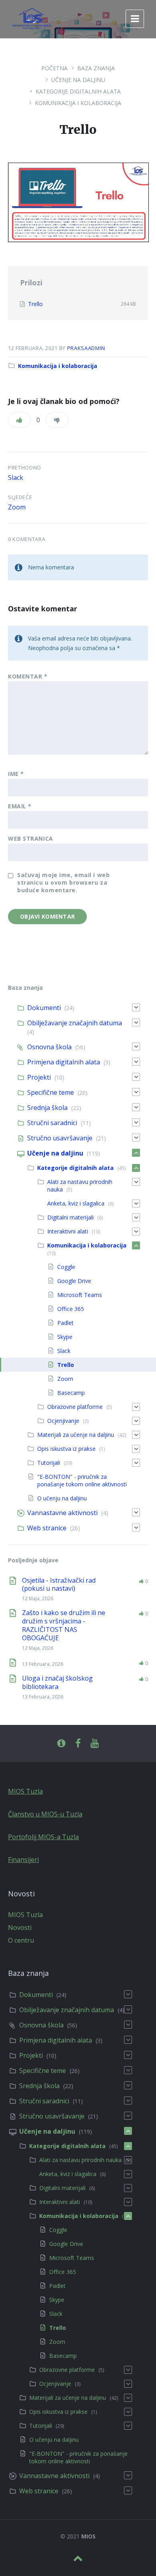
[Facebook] (78, 1744)
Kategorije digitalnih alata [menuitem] (75, 1168)
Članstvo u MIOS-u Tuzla (45, 1814)
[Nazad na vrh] (78, 2558)
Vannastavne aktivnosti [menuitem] (62, 1513)
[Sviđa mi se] (19, 420)
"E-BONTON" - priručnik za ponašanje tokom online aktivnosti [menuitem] (82, 1480)
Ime (16, 774)
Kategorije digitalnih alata (78, 91)
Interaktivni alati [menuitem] (68, 1231)
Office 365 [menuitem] (71, 1309)
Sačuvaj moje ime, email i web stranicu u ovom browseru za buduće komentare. (63, 882)
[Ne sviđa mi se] (57, 420)
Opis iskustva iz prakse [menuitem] (66, 1449)
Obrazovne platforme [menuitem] (75, 1407)
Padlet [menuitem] (65, 1323)
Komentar (28, 676)
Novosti (20, 1928)
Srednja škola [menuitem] (47, 1108)
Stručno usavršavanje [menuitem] (60, 1138)
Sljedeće (20, 497)
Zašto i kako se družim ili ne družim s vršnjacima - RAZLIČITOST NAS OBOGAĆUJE (64, 1625)
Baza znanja (96, 68)
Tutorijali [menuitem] (49, 1463)
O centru (21, 1940)
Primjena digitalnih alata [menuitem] (64, 1062)
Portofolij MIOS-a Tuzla (43, 1837)
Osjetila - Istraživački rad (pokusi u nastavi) (59, 1584)
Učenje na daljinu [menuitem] (55, 1153)
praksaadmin (86, 348)
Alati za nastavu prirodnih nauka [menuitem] (80, 2160)
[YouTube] (95, 1744)
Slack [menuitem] (64, 1351)
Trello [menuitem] (66, 1365)
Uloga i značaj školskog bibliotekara (57, 1682)
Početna (54, 68)
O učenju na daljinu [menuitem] (62, 1498)
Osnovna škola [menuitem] (49, 1047)
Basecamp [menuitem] (71, 1393)
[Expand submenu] (136, 1007)
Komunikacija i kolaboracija (78, 103)
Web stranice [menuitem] (47, 1528)
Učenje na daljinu (78, 80)
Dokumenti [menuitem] (44, 1008)
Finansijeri (23, 1860)
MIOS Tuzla (25, 1791)
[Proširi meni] (135, 19)
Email (20, 806)
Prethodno (25, 467)
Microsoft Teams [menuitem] (80, 1295)
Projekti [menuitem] (39, 1077)
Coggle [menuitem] (66, 1267)
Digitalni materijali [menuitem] (70, 1217)
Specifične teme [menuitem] (51, 1092)
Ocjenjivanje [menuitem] (63, 1421)
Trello (35, 304)
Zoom (17, 507)
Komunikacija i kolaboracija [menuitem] (87, 1245)
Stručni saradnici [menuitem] (52, 1123)
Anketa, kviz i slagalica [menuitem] (76, 1203)
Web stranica (31, 838)
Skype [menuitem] (65, 1337)
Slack (16, 477)
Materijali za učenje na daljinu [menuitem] (76, 1435)
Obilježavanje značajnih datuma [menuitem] (75, 1023)
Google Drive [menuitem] (74, 1281)
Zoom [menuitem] (65, 1379)
